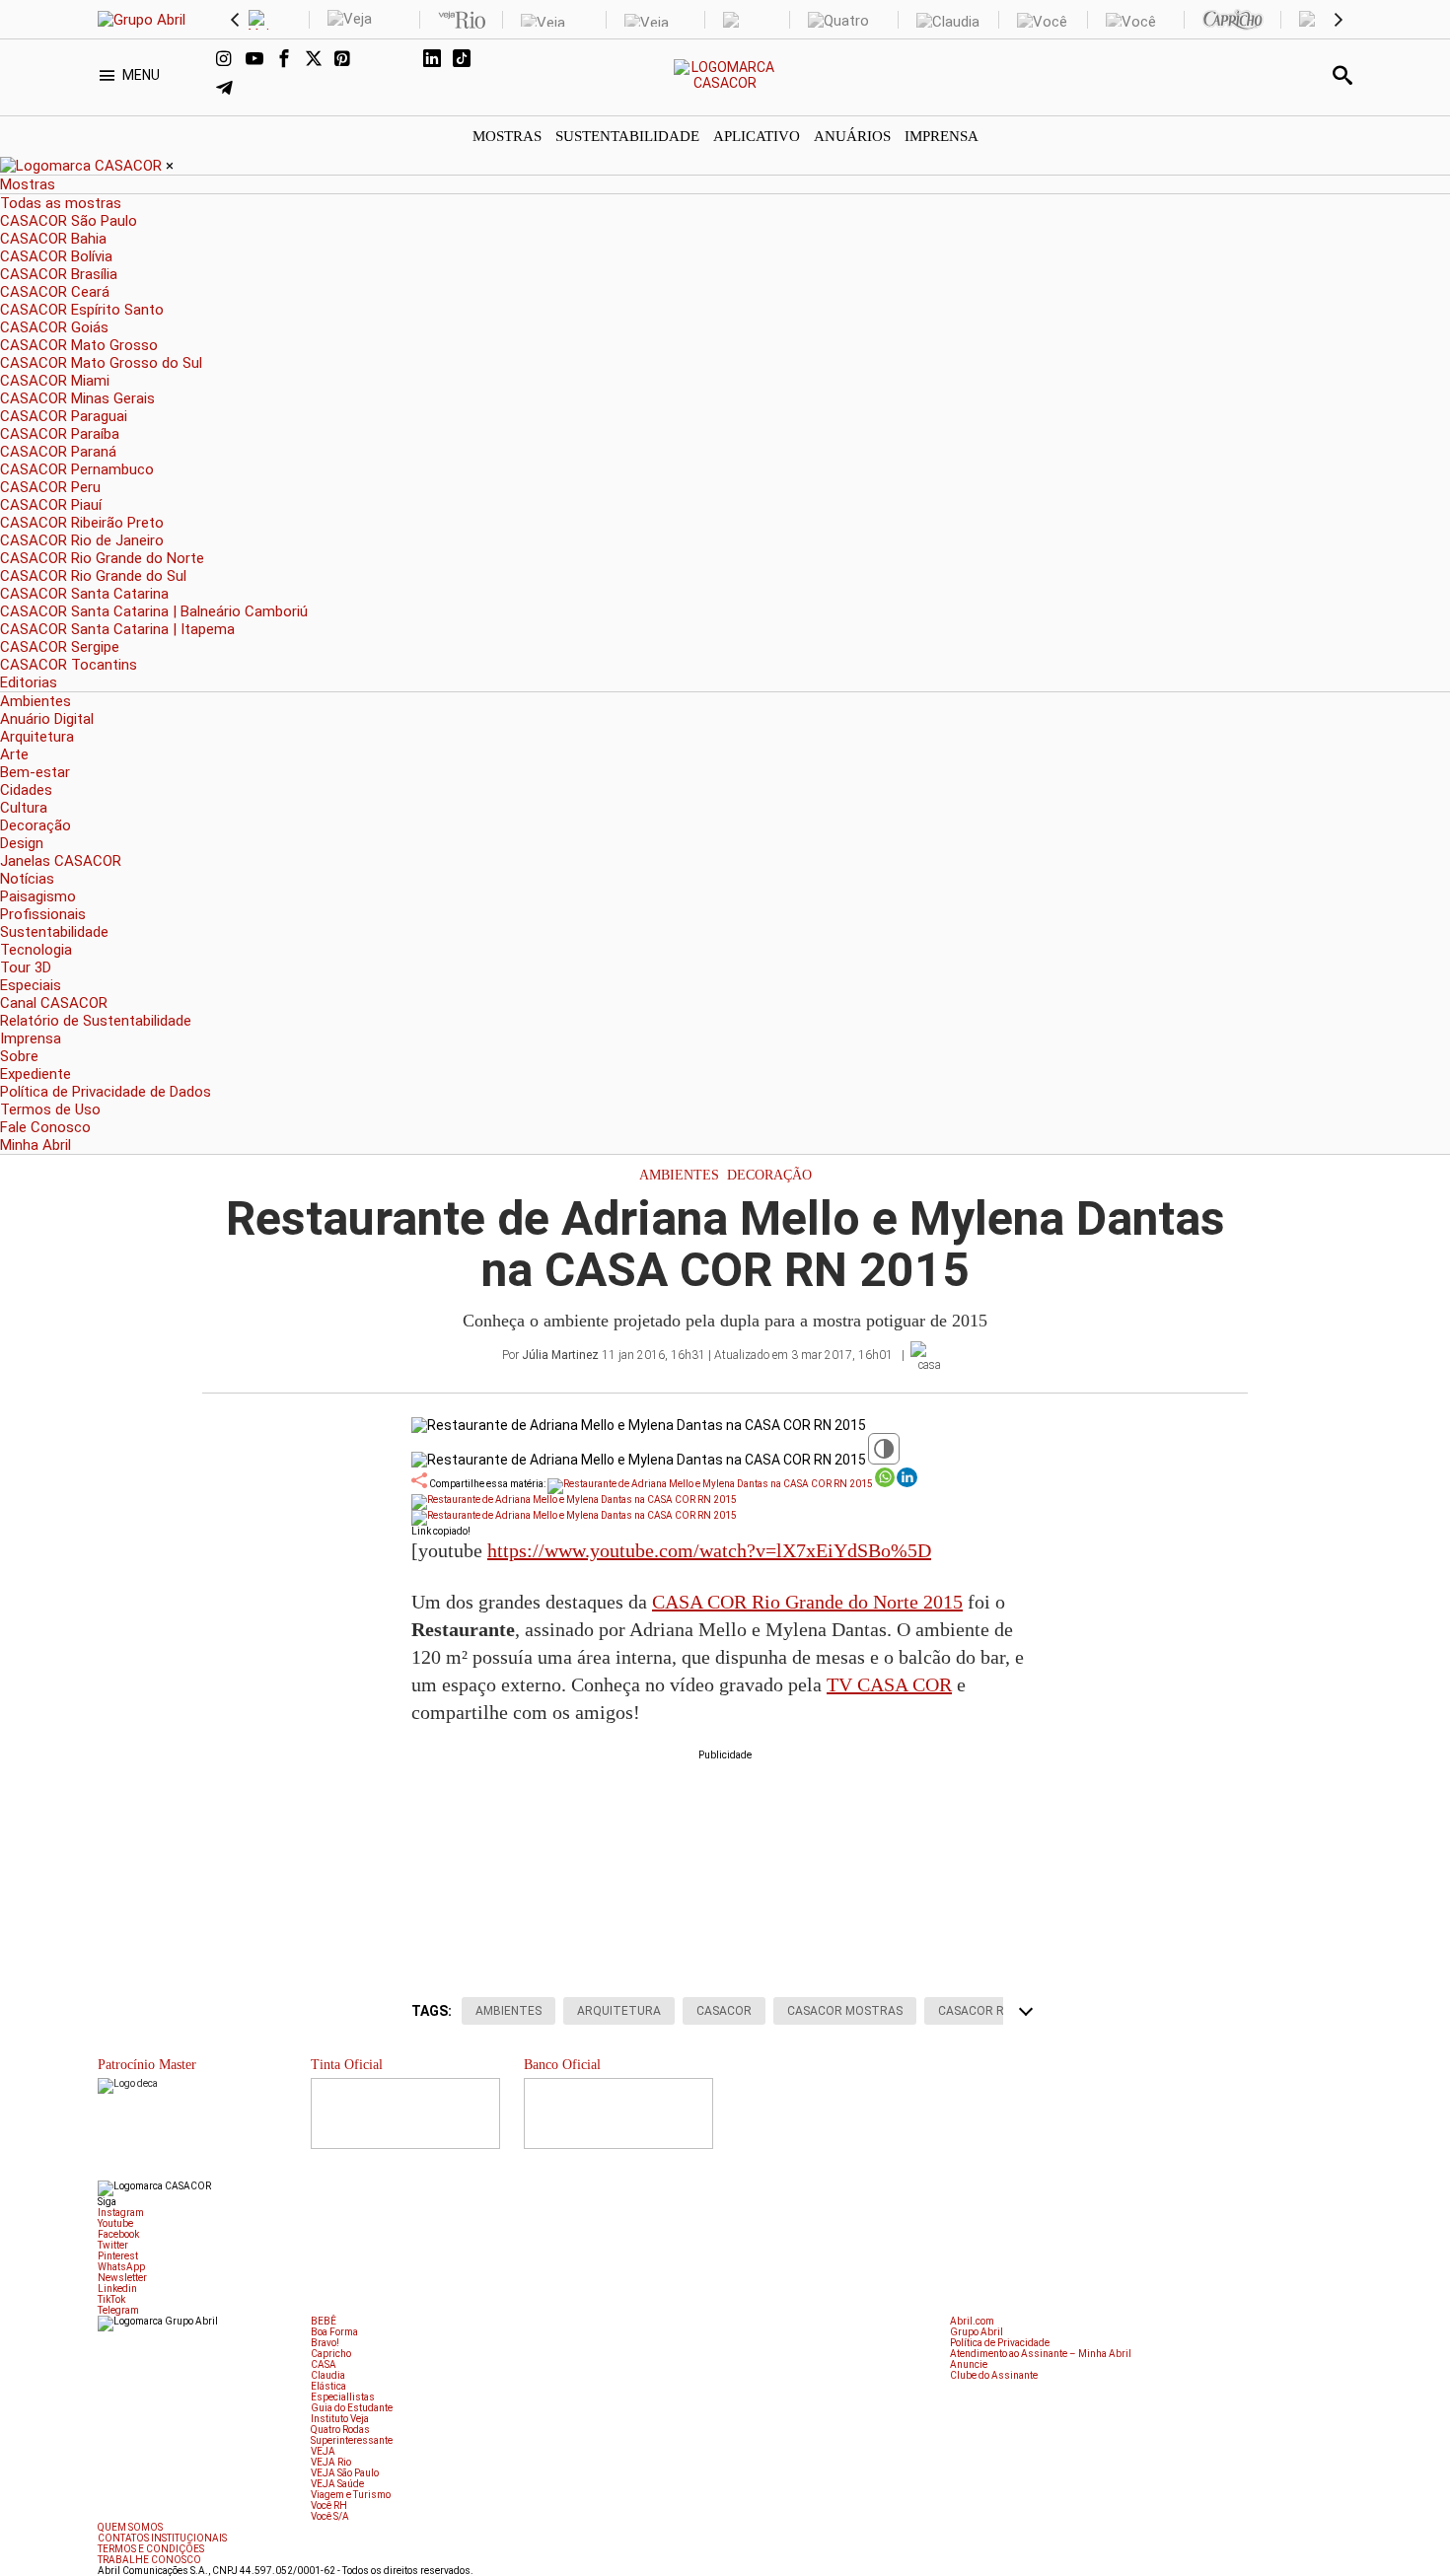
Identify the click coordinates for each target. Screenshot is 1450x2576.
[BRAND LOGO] (83, 166)
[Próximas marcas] (1339, 20)
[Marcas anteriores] (235, 20)
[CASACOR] (725, 83)
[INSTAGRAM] (231, 60)
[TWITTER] (320, 60)
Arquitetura (619, 2011)
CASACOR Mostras (845, 2011)
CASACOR (724, 2011)
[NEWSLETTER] (408, 60)
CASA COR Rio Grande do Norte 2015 (807, 1602)
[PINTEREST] (349, 60)
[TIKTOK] (468, 60)
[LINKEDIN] (438, 60)
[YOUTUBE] (260, 60)
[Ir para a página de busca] (1342, 75)
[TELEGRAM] (231, 90)
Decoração (769, 1175)
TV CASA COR (889, 1684)
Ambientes (679, 1175)
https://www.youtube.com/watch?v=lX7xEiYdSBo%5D (709, 1550)
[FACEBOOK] (290, 60)
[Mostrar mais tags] (1026, 2011)
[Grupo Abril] (142, 20)
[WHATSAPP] (379, 60)
